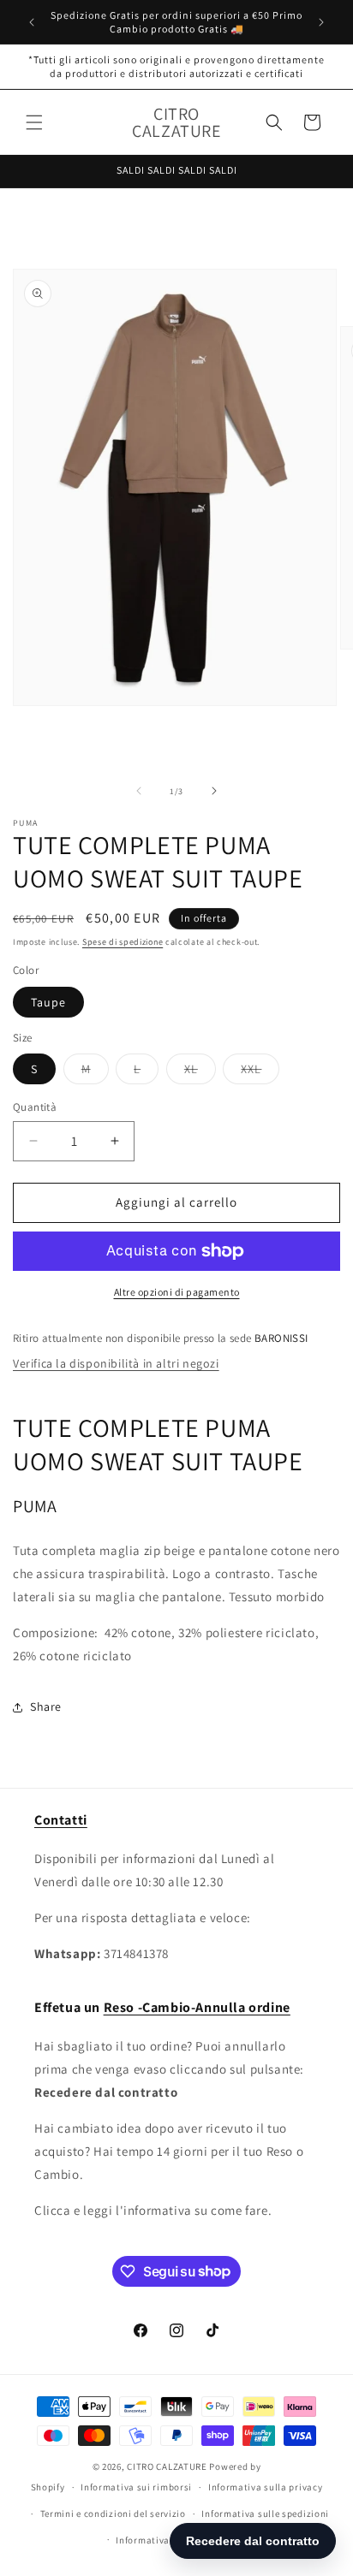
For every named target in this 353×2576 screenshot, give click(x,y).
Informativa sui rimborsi (136, 2487)
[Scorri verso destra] (214, 791)
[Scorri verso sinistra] (139, 791)
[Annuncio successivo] (321, 22)
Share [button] (46, 1706)
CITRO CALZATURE (167, 2466)
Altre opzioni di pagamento (177, 1292)
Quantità (35, 1107)
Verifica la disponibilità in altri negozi (116, 1363)
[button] (34, 122)
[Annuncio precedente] (32, 22)
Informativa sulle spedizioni (265, 2514)
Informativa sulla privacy (266, 2487)
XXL (260, 1072)
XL (200, 1072)
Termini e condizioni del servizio (113, 2514)
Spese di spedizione (123, 942)
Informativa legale (158, 2540)
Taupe (48, 1002)
